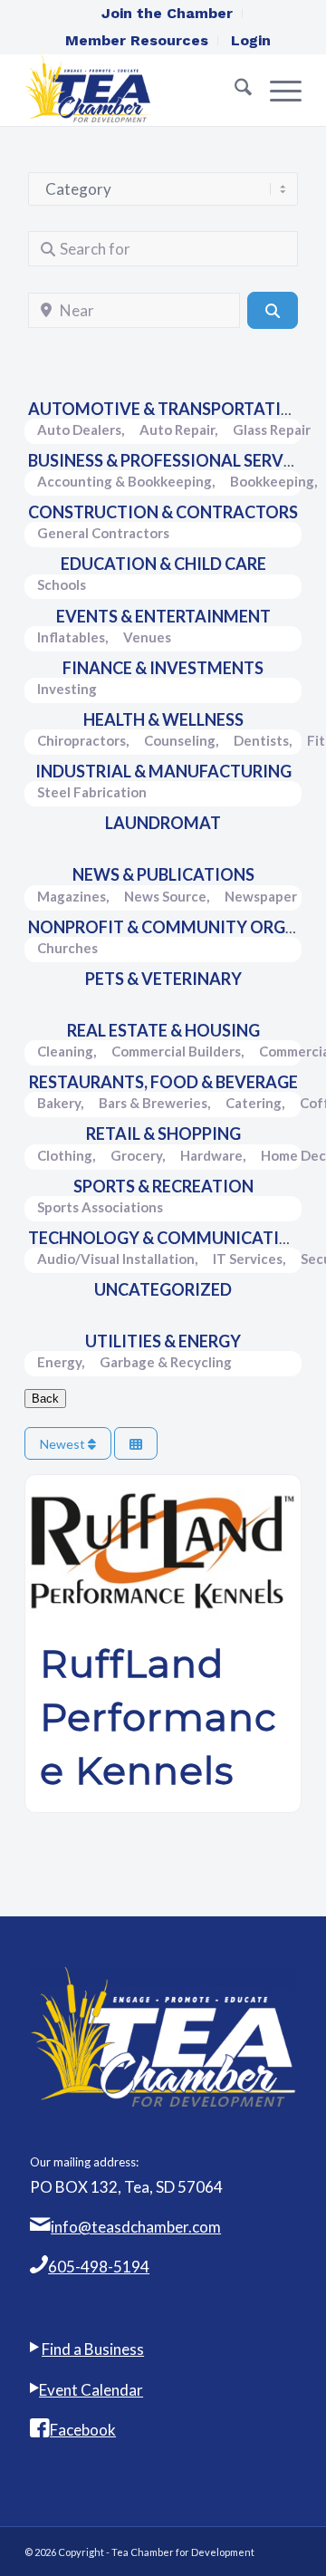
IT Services (248, 1259)
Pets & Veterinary (163, 979)
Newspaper (261, 896)
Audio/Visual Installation (116, 1259)
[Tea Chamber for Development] (135, 90)
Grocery (136, 1155)
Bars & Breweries (153, 1103)
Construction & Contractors (163, 512)
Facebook (83, 2430)
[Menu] (277, 90)
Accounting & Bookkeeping (125, 481)
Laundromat (163, 823)
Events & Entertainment (163, 616)
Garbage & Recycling (166, 1362)
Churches (67, 948)
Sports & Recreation (163, 1186)
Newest (64, 1444)
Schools (62, 584)
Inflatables (71, 637)
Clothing (65, 1155)
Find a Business (93, 2349)
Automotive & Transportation (167, 409)
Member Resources (137, 40)
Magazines (72, 896)
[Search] (234, 90)
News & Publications (163, 874)
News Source (165, 896)
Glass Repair (272, 429)
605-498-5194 (99, 2267)
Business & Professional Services (173, 460)
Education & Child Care (163, 564)
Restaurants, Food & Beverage (163, 1082)
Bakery (59, 1103)
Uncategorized (163, 1289)
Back (45, 1399)
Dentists (261, 740)
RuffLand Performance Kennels (158, 1717)
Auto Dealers (79, 429)
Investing (67, 689)
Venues (147, 637)
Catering (254, 1103)
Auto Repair (177, 429)
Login (251, 40)
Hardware (211, 1155)
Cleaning (65, 1051)
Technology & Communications (171, 1238)
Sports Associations (100, 1207)
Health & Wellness (163, 719)
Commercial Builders (176, 1051)
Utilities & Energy (163, 1341)
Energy (59, 1362)
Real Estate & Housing (163, 1030)
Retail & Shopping (163, 1134)
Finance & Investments (163, 668)
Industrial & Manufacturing (163, 771)
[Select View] (136, 1444)
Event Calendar (91, 2390)
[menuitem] (168, 14)
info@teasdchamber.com (136, 2227)
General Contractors (103, 533)
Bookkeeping (272, 481)
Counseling (180, 740)
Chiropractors (81, 740)
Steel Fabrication (92, 792)
